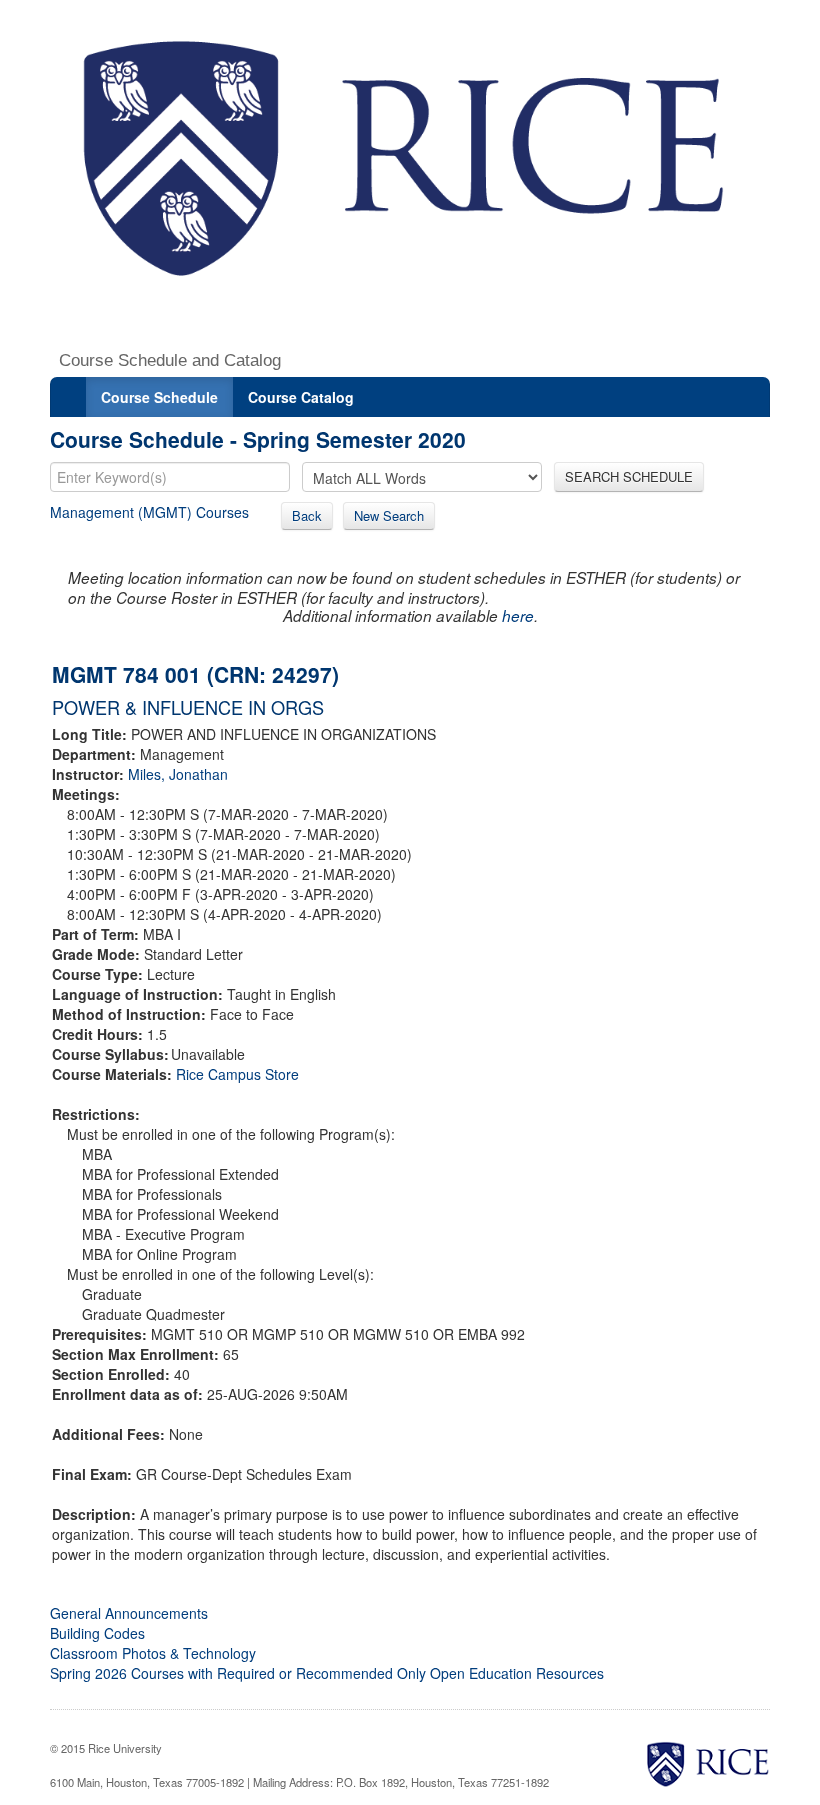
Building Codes (97, 1633)
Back (307, 515)
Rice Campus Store (237, 1074)
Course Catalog (301, 397)
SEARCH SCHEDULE (629, 476)
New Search (389, 515)
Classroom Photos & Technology (153, 1653)
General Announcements (129, 1613)
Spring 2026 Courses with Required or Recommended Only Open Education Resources (327, 1673)
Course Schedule (159, 397)
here (518, 615)
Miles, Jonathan (178, 774)
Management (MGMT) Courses (149, 512)
